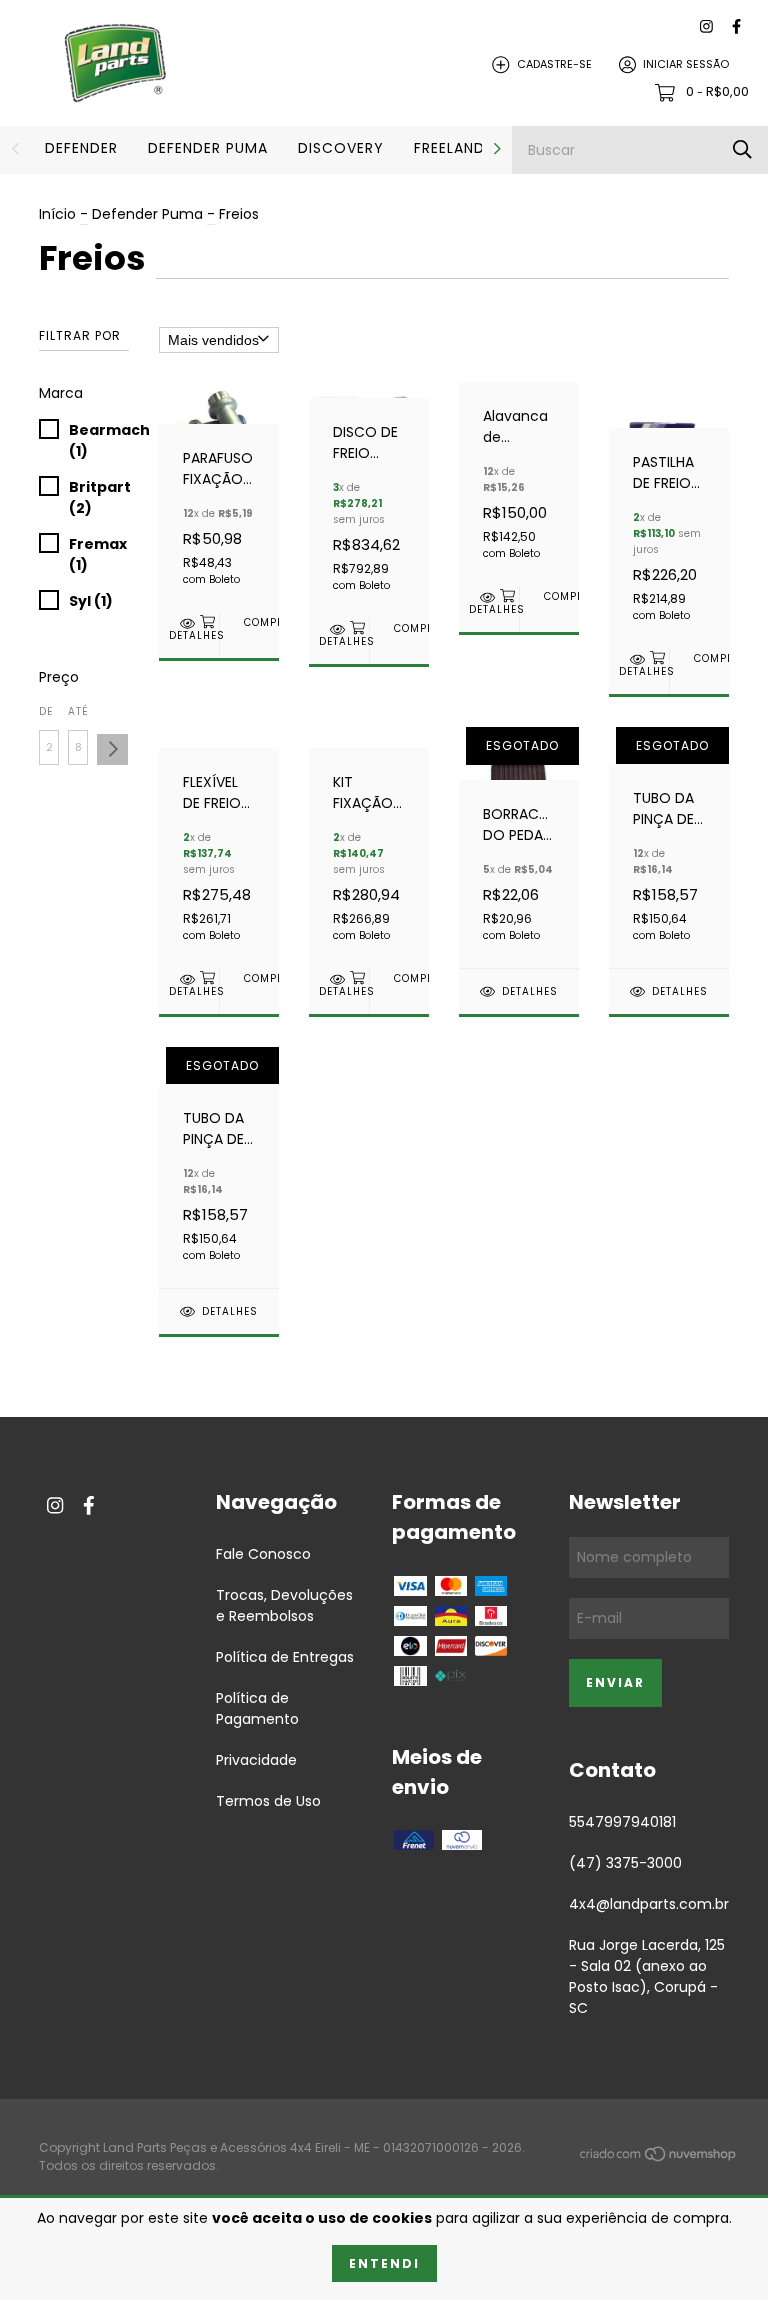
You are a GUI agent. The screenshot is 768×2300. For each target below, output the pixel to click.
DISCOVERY (341, 148)
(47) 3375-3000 (625, 1863)
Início (57, 214)
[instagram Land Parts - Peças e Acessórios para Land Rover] (706, 26)
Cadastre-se (554, 64)
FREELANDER (458, 148)
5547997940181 (622, 1822)
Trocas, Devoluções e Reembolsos (284, 1605)
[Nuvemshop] (659, 2157)
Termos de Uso (268, 1801)
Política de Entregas (285, 1657)
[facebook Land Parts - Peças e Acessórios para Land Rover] (736, 26)
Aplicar (112, 749)
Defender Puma (147, 214)
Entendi (384, 2263)
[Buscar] (742, 149)
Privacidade (256, 1760)
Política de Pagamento (257, 1708)
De (46, 711)
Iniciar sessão (686, 64)
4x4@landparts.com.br (649, 1904)
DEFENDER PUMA (208, 148)
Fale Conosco (263, 1554)
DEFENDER (81, 148)
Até (78, 711)
